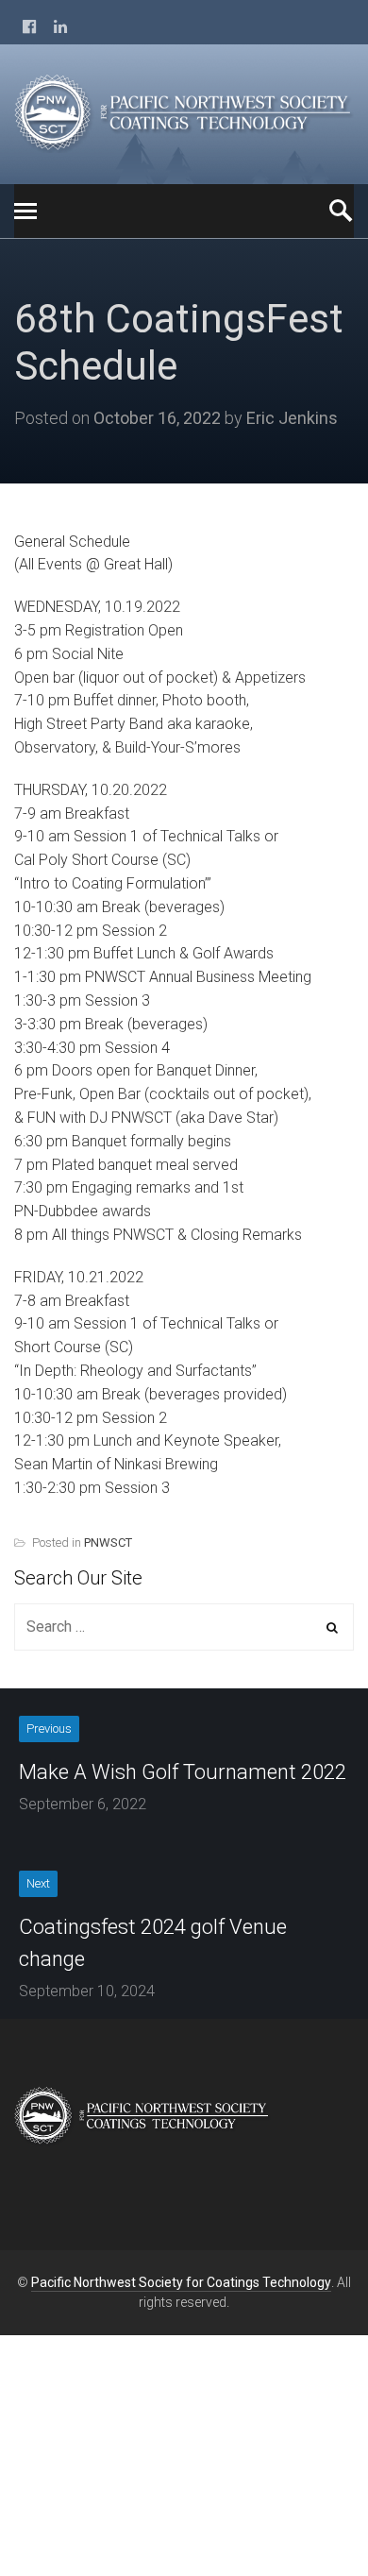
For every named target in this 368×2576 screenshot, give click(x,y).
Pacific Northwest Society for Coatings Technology (181, 2282)
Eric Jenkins (292, 418)
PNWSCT (108, 1542)
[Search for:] (184, 1627)
